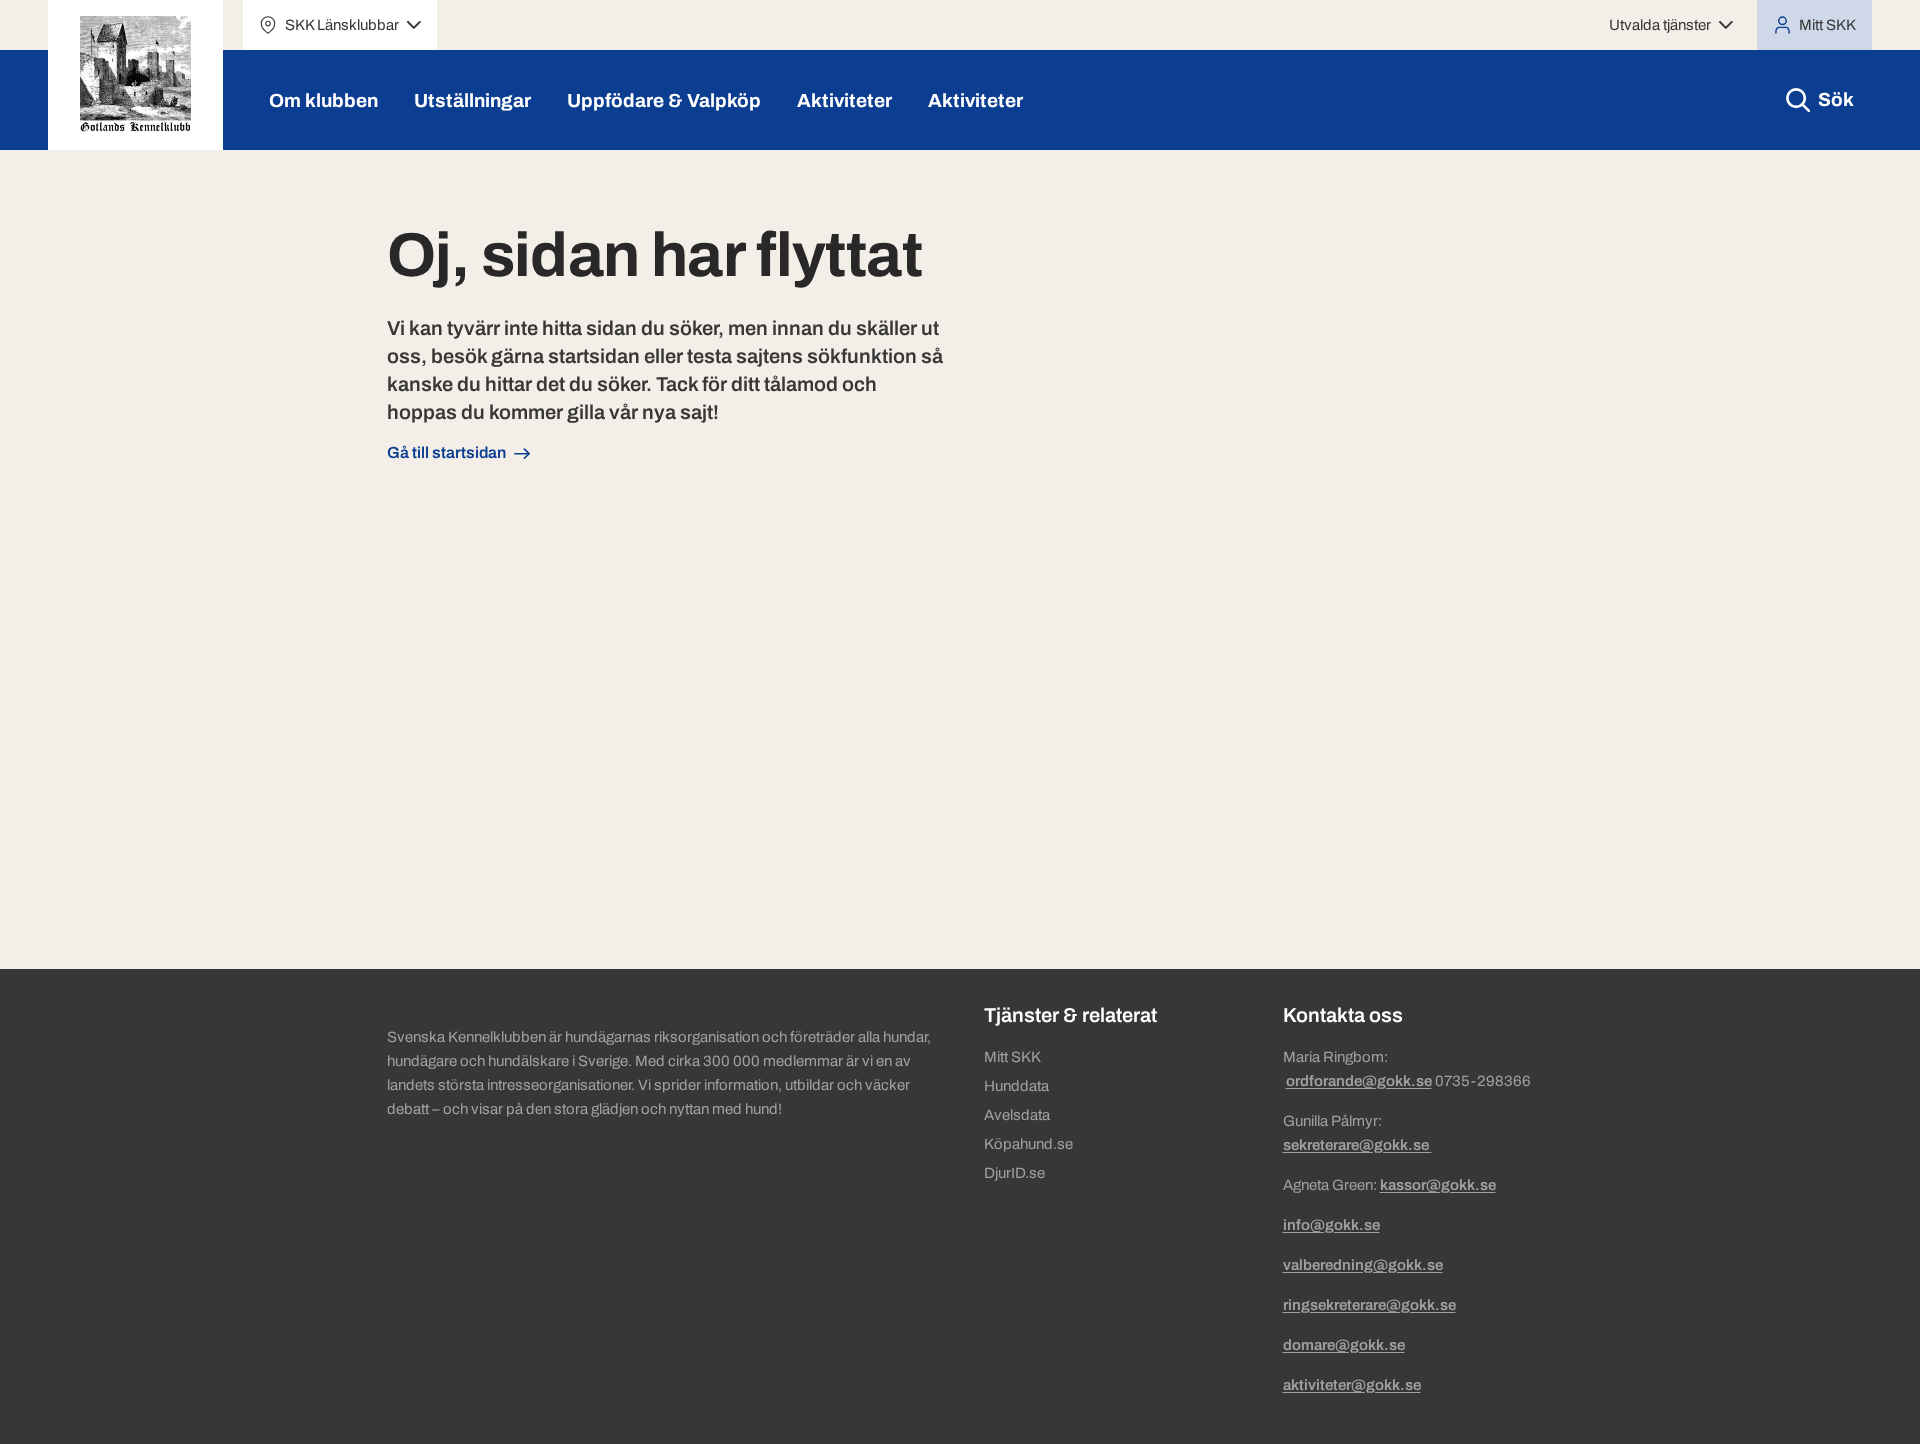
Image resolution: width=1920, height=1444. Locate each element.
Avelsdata (1017, 1115)
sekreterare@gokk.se (1357, 1145)
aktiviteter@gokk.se (1352, 1385)
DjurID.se (1014, 1173)
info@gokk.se (1331, 1225)
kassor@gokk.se (1438, 1185)
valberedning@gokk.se (1363, 1265)
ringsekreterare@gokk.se (1369, 1305)
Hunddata (1016, 1086)
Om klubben (323, 100)
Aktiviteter (844, 100)
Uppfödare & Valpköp (664, 100)
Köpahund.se (1028, 1144)
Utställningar (472, 100)
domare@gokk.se (1344, 1345)
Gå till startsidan (446, 452)
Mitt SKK (1012, 1057)
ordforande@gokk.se (1359, 1081)
